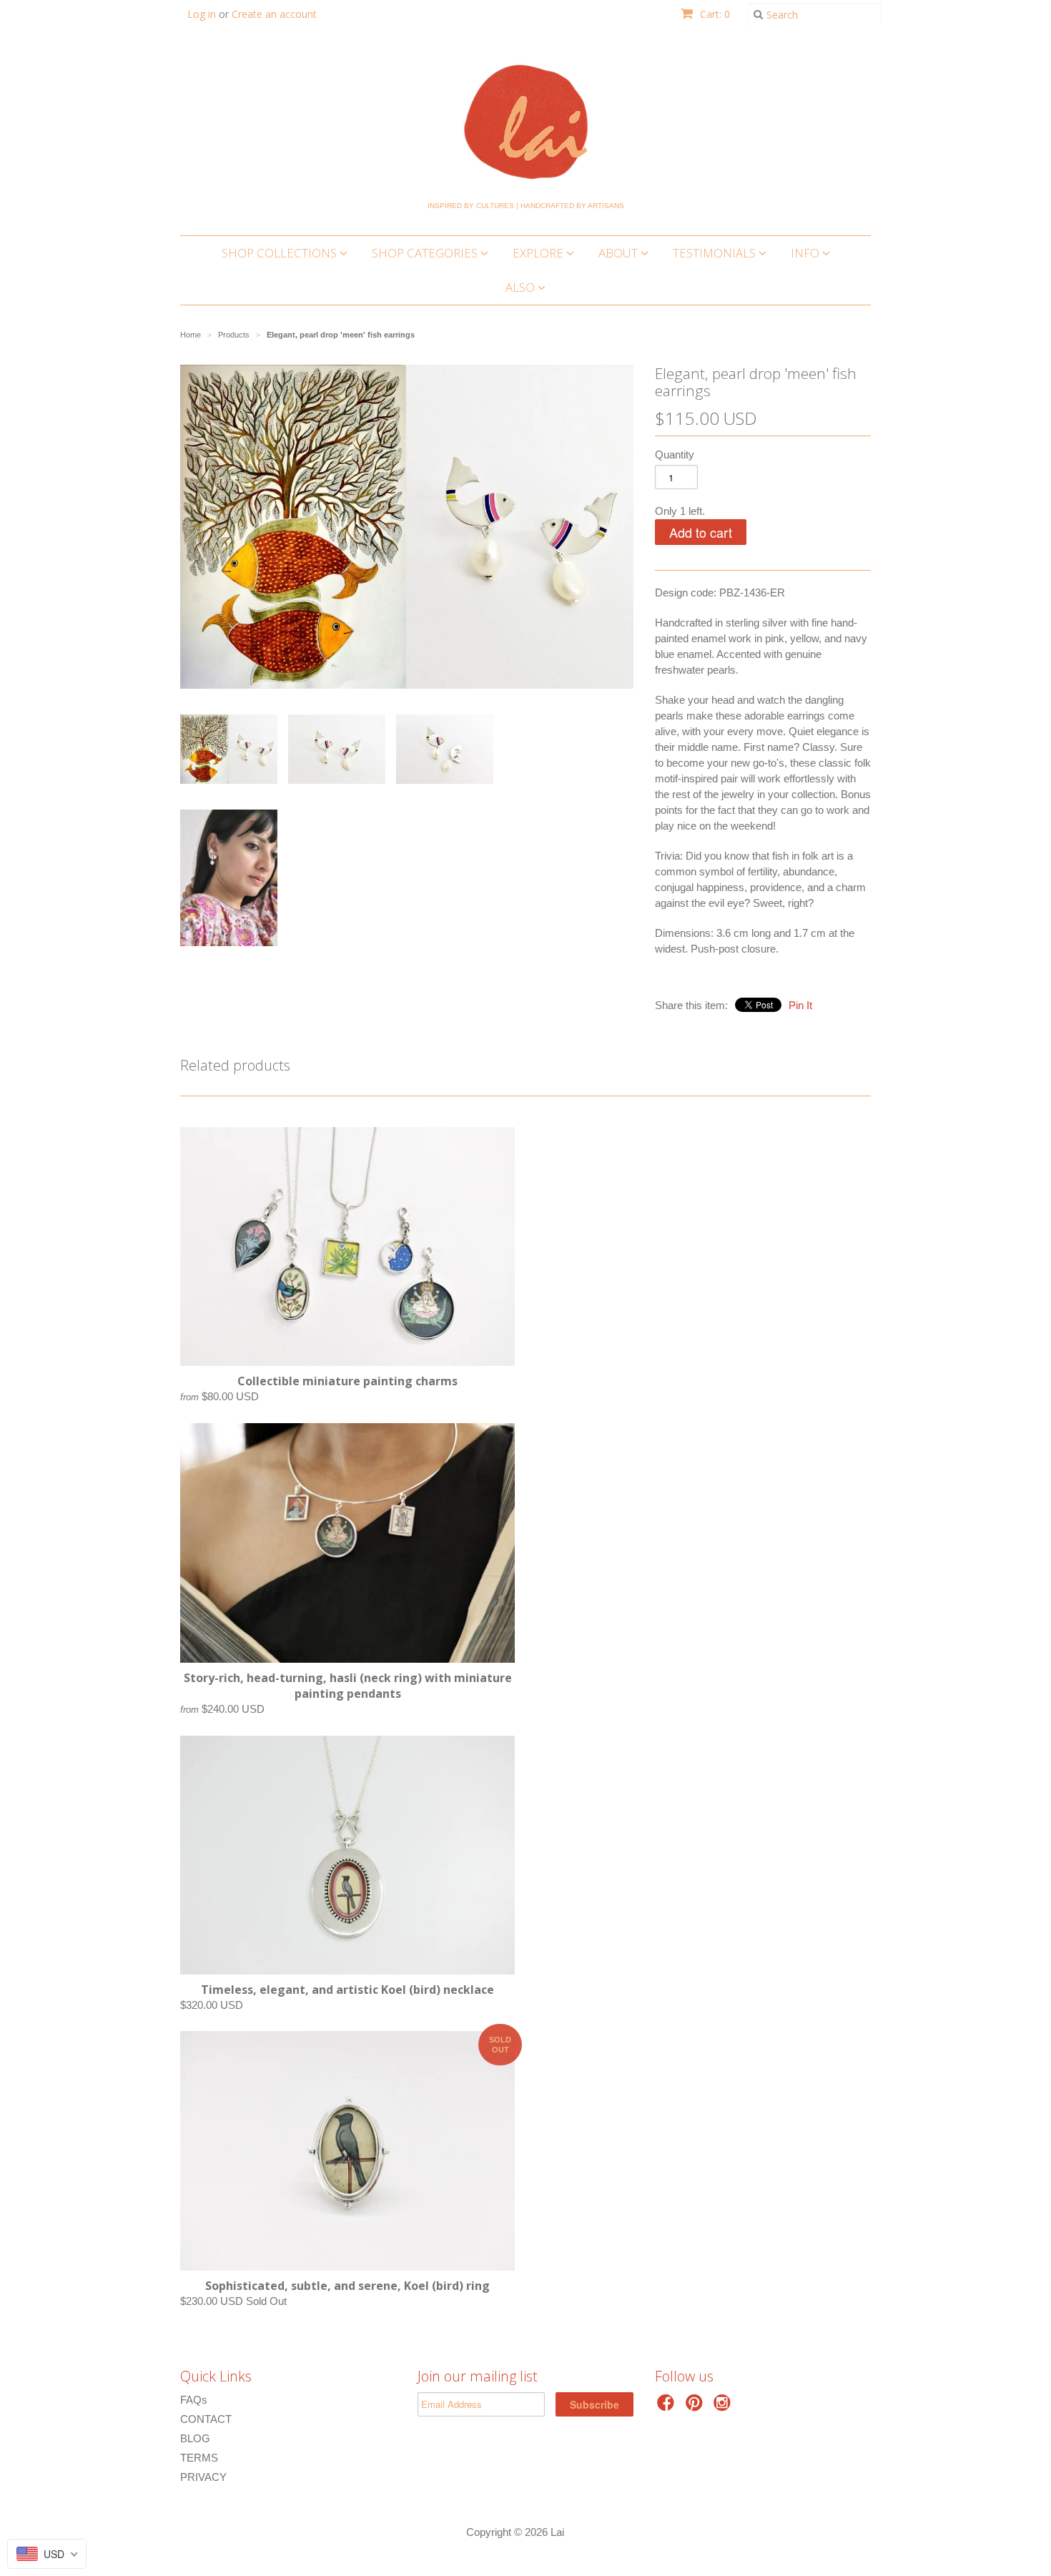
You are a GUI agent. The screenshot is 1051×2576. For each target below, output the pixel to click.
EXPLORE (539, 253)
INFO (806, 253)
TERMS (199, 2458)
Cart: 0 (714, 14)
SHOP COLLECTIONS (281, 253)
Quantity (675, 454)
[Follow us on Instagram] (724, 2407)
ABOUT (620, 253)
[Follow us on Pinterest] (696, 2407)
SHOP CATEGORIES (426, 253)
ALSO (522, 287)
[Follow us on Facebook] (668, 2407)
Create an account (274, 14)
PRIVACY (203, 2477)
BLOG (195, 2438)
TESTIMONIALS (716, 253)
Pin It (800, 1005)
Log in (202, 14)
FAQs (194, 2400)
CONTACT (206, 2419)
